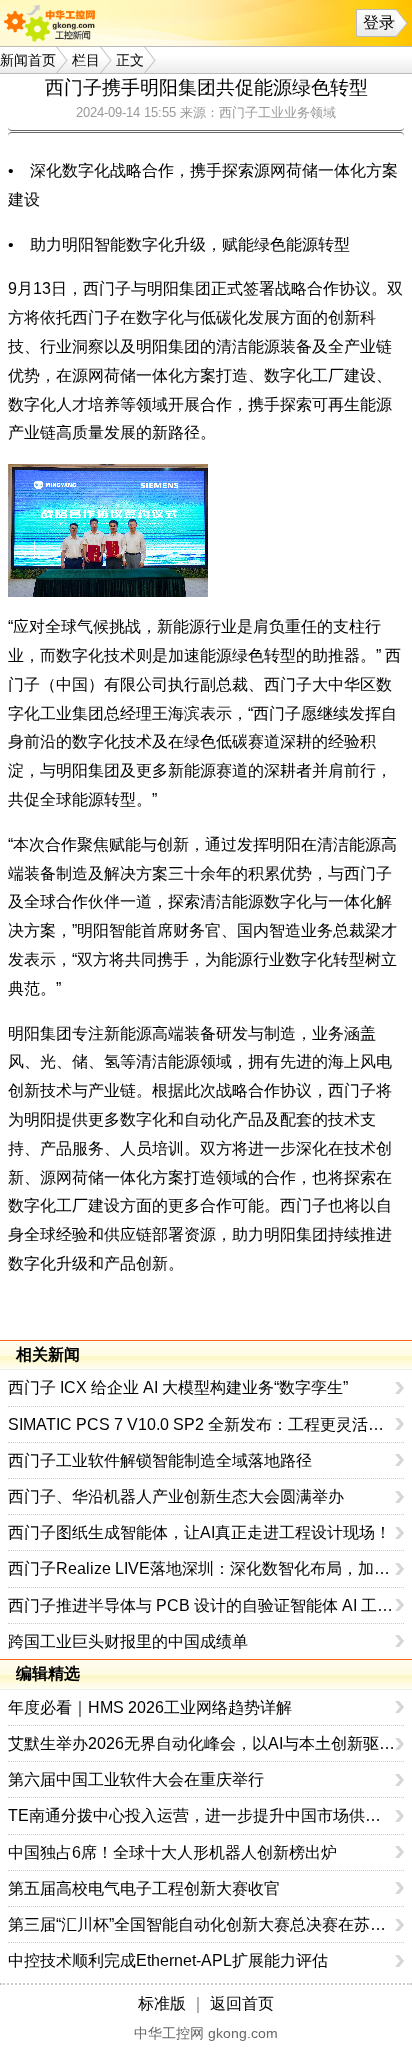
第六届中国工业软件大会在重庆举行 (136, 1779)
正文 (130, 60)
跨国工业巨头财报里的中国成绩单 (128, 1641)
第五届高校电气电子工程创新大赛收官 (144, 1888)
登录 (379, 22)
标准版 (162, 2003)
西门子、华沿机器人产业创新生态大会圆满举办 (176, 1496)
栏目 (86, 60)
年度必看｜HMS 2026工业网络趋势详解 (150, 1707)
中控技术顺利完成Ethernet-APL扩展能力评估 (168, 1960)
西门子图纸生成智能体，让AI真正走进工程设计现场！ (199, 1532)
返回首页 (242, 2003)
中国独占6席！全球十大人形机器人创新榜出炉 (172, 1852)
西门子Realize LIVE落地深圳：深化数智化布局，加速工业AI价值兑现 (202, 1568)
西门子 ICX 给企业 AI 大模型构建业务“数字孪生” (178, 1387)
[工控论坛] (54, 23)
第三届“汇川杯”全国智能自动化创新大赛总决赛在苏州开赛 (202, 1924)
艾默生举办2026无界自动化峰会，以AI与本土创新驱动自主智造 (202, 1743)
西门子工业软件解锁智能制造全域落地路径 (160, 1460)
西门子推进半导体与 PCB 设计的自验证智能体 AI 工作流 (202, 1605)
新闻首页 (28, 60)
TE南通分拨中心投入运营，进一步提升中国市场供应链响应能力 (202, 1815)
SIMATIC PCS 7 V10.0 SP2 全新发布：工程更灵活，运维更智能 (202, 1424)
